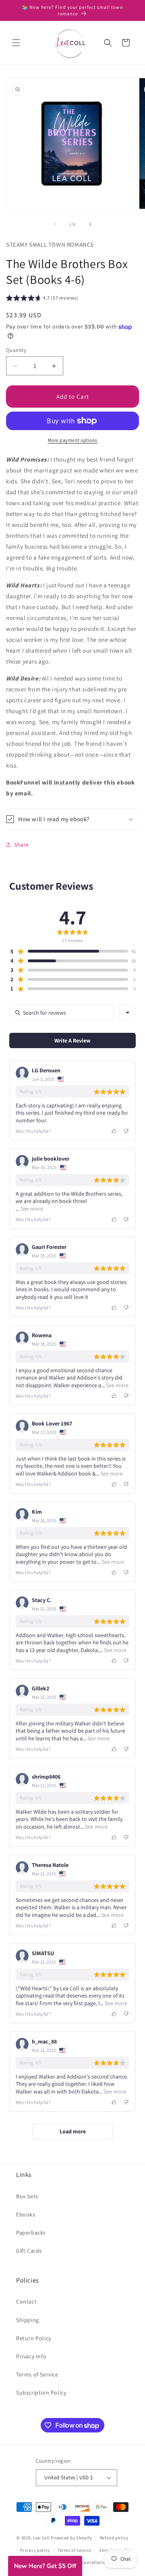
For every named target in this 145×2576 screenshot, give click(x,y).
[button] (16, 43)
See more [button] (31, 1209)
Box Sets (27, 2196)
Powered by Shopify (71, 2538)
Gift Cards (29, 2251)
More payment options (73, 440)
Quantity (16, 350)
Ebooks (26, 2214)
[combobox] (128, 1013)
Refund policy (114, 2538)
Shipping (28, 2320)
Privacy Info (31, 2356)
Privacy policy (35, 2550)
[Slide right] (90, 224)
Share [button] (22, 845)
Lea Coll (41, 2538)
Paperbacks (31, 2233)
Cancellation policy (102, 2562)
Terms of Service (37, 2374)
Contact (26, 2301)
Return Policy (34, 2338)
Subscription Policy (41, 2393)
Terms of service (75, 2550)
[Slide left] (55, 224)
